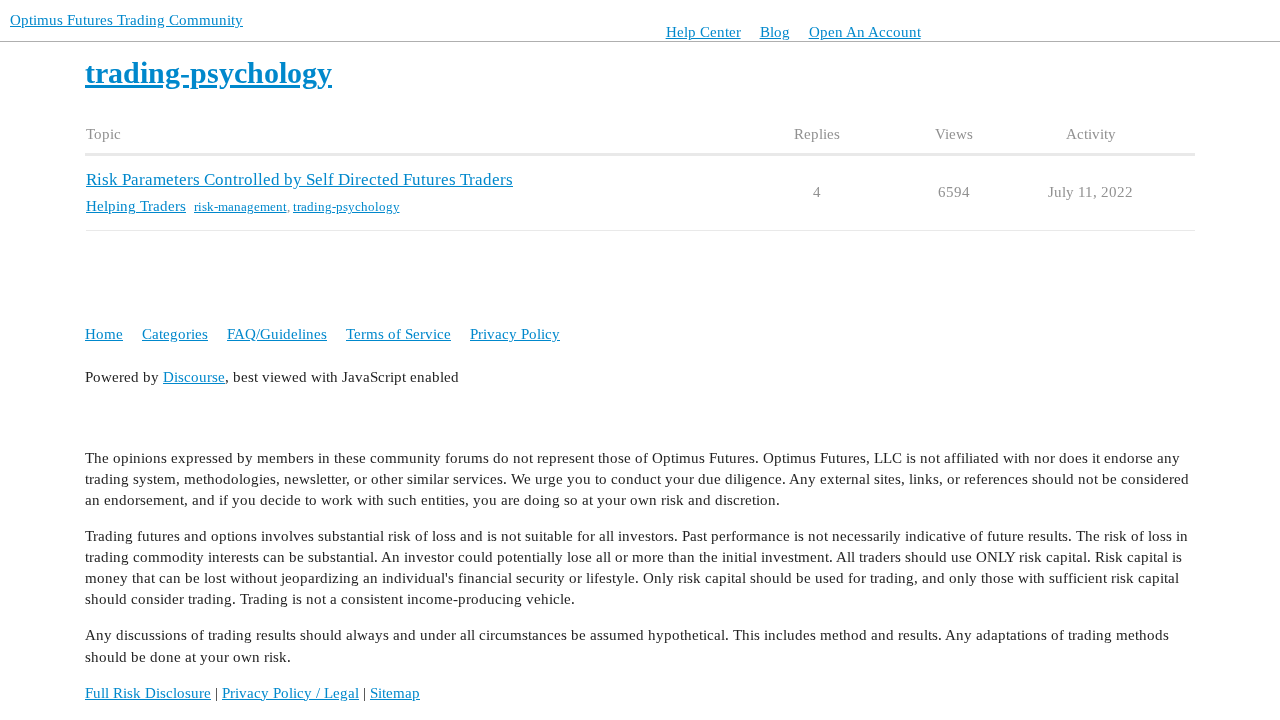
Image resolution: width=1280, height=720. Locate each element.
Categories (175, 334)
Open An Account (865, 32)
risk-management (240, 206)
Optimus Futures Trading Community (126, 20)
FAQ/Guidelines (277, 334)
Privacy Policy (515, 334)
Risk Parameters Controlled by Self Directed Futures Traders (299, 179)
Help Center (703, 32)
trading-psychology (346, 206)
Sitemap (395, 693)
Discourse (194, 377)
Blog (775, 32)
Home (104, 334)
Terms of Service (398, 334)
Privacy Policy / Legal (290, 693)
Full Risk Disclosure (148, 693)
